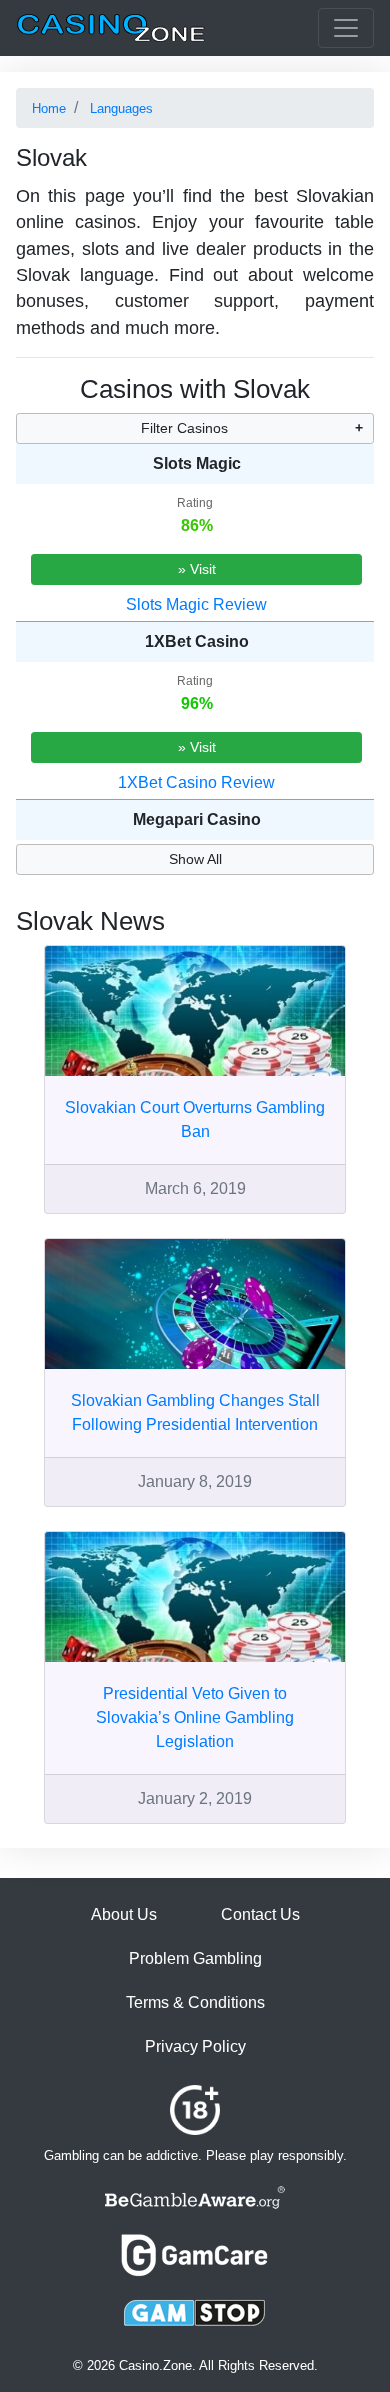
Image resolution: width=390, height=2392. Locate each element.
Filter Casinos (184, 428)
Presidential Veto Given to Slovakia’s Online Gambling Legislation (195, 1717)
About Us (124, 1914)
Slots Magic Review (196, 604)
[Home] (111, 28)
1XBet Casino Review (196, 782)
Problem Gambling (195, 1958)
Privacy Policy (195, 2046)
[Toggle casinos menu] (346, 28)
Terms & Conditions (195, 2002)
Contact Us (260, 1914)
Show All (195, 859)
